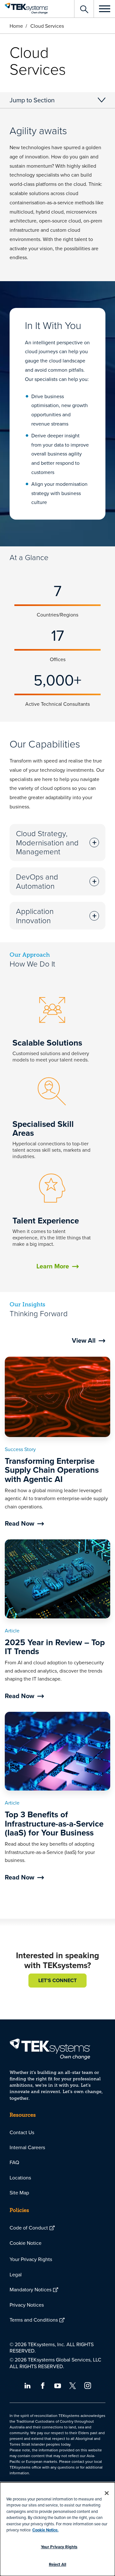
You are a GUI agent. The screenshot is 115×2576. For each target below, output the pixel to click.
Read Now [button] (19, 1523)
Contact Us (22, 2132)
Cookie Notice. (45, 2530)
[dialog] (57, 2529)
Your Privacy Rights (31, 2259)
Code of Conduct (29, 2228)
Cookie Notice (26, 2243)
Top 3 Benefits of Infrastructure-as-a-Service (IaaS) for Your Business (54, 1824)
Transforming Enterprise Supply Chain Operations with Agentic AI (52, 1470)
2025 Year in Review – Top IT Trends (55, 1647)
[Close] (107, 2493)
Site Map (19, 2193)
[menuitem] (57, 2132)
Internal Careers (27, 2147)
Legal (16, 2274)
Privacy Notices (27, 2305)
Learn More (53, 1266)
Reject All (57, 2564)
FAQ (14, 2162)
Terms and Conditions (34, 2320)
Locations (20, 2178)
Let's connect (57, 1980)
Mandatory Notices (31, 2289)
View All (84, 1340)
